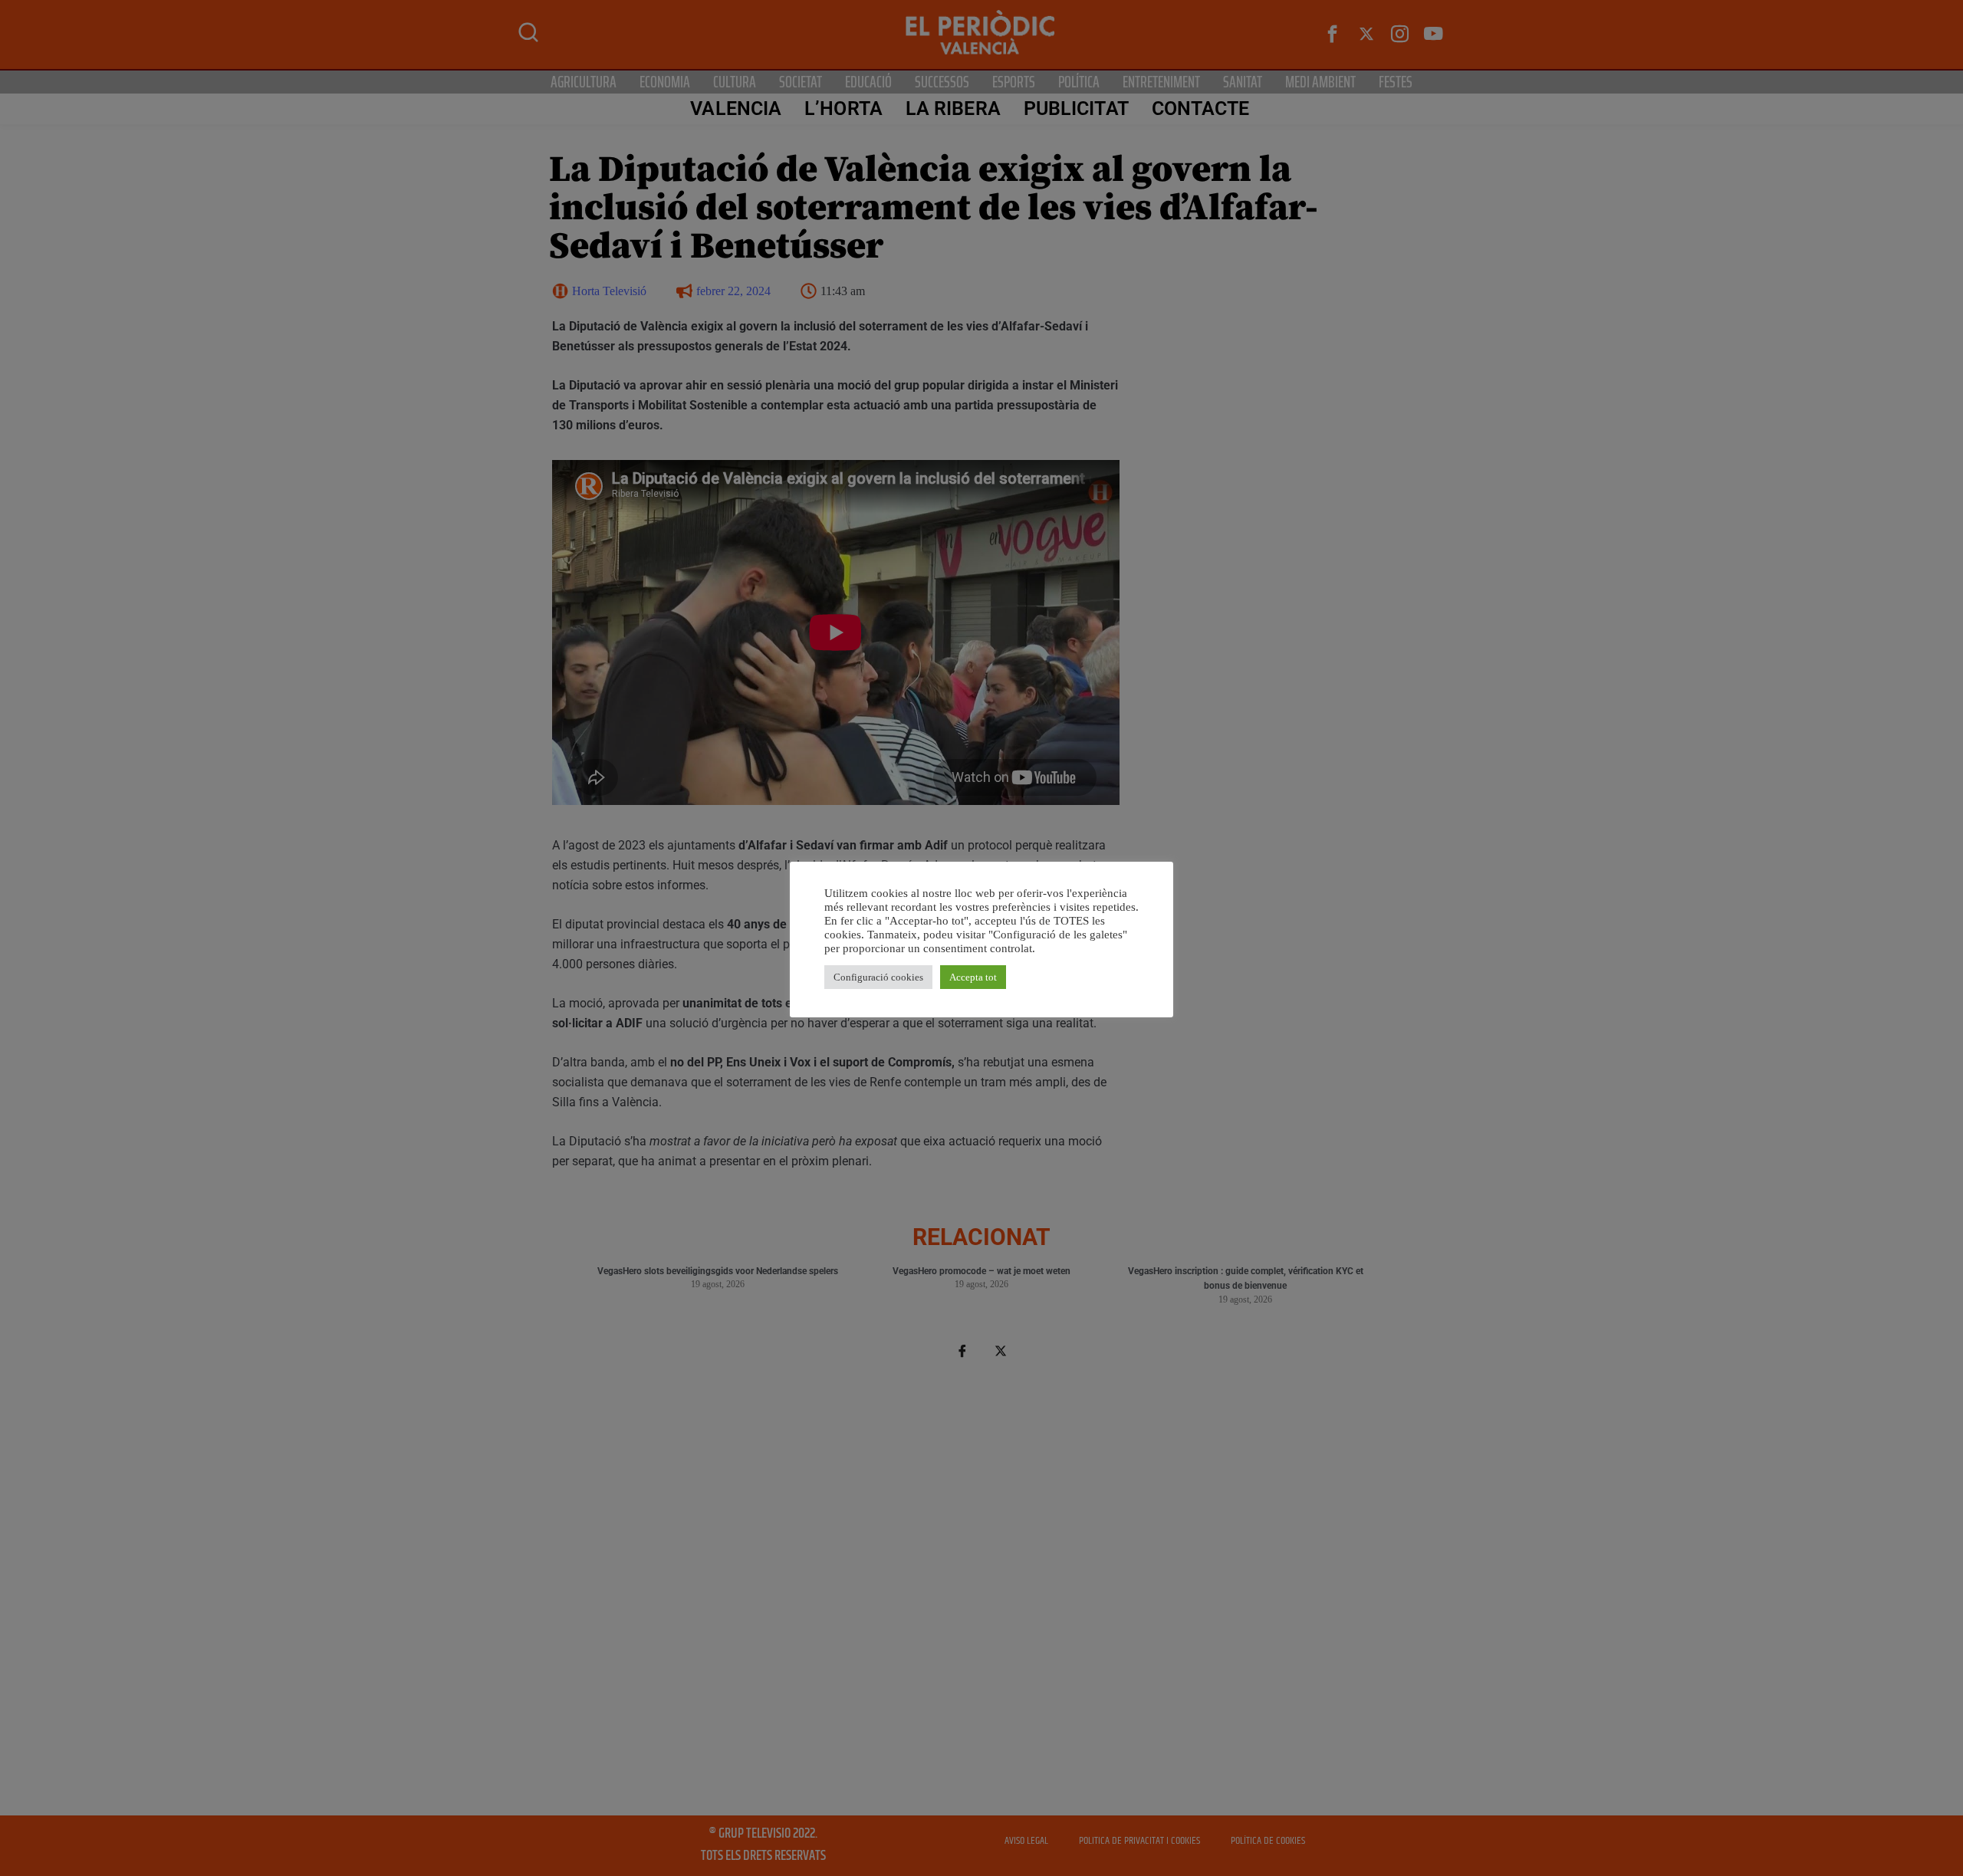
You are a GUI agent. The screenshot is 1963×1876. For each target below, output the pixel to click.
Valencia (736, 108)
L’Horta (843, 108)
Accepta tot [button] (973, 977)
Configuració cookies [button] (878, 977)
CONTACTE (1201, 108)
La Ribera (953, 108)
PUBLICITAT (1076, 108)
